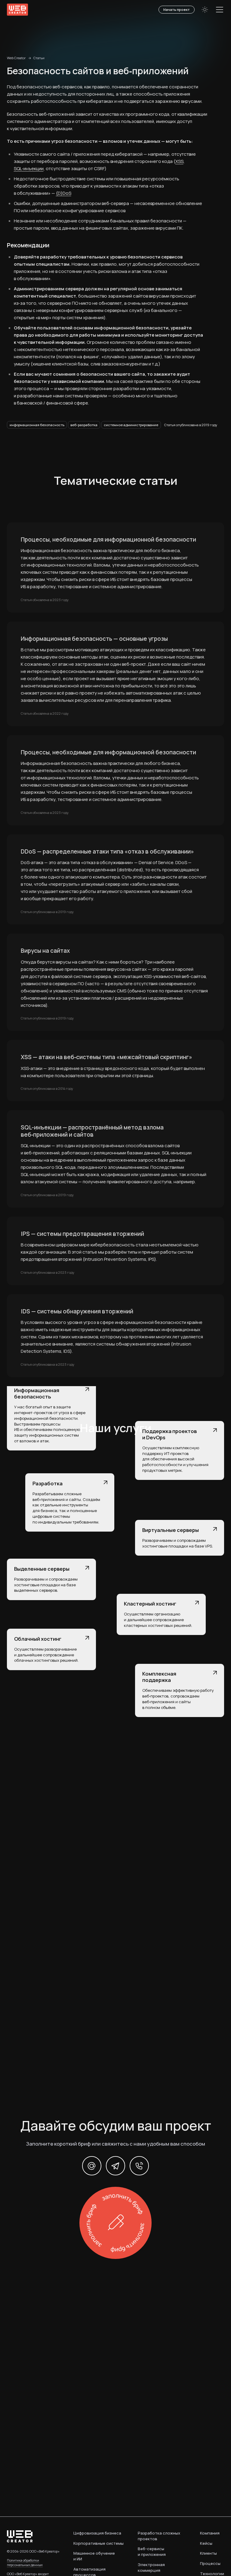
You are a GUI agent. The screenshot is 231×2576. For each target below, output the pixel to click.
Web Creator (16, 58)
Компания (210, 2533)
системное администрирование (131, 425)
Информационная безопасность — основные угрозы (94, 639)
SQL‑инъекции (29, 168)
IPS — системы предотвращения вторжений (82, 1234)
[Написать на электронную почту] (92, 2166)
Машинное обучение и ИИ (94, 2556)
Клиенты (208, 2553)
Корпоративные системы (99, 2543)
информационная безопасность (37, 425)
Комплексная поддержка (159, 1677)
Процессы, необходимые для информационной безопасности (108, 540)
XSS (179, 161)
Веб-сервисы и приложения (152, 2552)
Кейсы (206, 2543)
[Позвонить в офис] (139, 2166)
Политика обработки (25, 2562)
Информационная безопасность (37, 1393)
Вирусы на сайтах (45, 951)
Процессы (210, 2563)
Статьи (39, 58)
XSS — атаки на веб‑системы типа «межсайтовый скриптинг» (106, 1057)
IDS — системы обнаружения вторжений (77, 1312)
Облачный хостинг (38, 1639)
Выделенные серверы (42, 1569)
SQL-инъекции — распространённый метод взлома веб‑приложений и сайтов (92, 1131)
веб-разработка (84, 425)
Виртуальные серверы (171, 1530)
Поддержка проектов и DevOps (169, 1434)
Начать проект (177, 9)
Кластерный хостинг (150, 1604)
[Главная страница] (17, 10)
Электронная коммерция (151, 2567)
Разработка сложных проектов (159, 2536)
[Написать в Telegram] (115, 2166)
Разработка (48, 1483)
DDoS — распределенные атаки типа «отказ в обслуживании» (107, 852)
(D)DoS (64, 193)
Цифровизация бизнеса (97, 2533)
